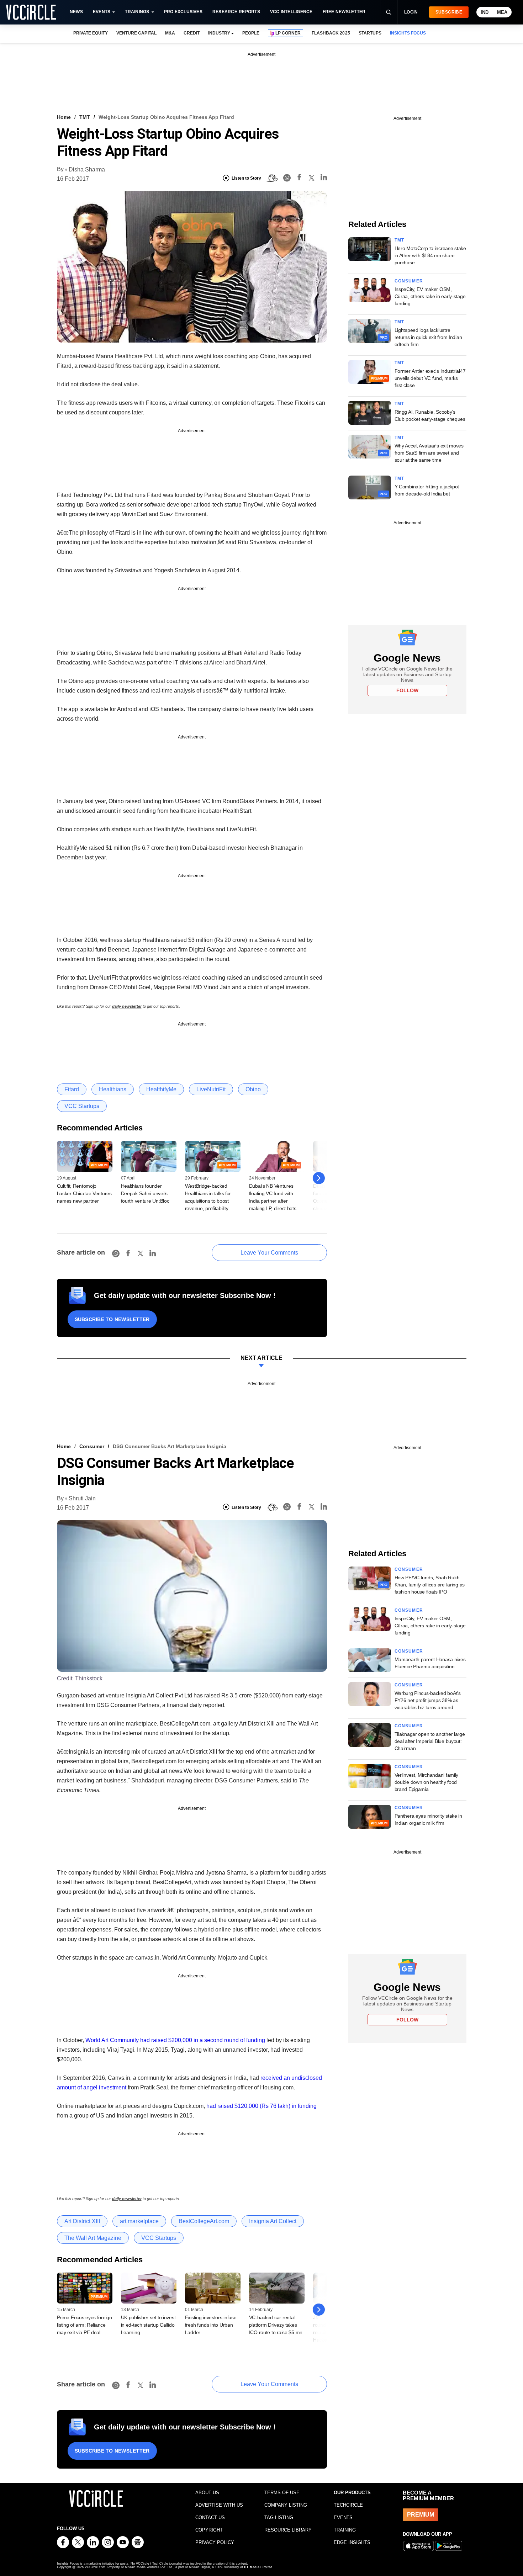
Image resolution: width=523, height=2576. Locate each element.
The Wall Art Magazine (93, 2238)
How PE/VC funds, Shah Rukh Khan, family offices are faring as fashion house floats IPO (430, 1585)
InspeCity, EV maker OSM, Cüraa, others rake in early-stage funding (430, 296)
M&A (170, 33)
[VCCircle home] (31, 12)
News (76, 12)
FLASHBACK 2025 (331, 33)
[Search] (389, 12)
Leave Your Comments (269, 1253)
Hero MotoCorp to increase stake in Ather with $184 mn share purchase (430, 255)
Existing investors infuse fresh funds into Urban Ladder (211, 2325)
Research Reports (236, 12)
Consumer (409, 281)
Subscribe (449, 12)
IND (485, 12)
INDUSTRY (219, 33)
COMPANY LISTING (286, 2505)
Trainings (137, 12)
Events (102, 12)
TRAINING (345, 2530)
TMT (85, 117)
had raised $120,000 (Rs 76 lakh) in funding (261, 2106)
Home (64, 117)
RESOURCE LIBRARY (288, 2530)
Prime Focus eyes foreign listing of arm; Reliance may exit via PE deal (84, 2325)
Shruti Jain (82, 1498)
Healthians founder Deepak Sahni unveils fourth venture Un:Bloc (145, 1193)
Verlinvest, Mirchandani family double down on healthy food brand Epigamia (427, 1782)
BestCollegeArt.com (204, 2221)
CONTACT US (210, 2517)
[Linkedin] (324, 178)
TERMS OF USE (282, 2493)
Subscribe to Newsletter (112, 1319)
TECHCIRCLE (348, 2505)
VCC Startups (82, 1106)
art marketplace (139, 2221)
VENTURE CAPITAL (136, 33)
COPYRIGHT (209, 2530)
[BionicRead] (272, 178)
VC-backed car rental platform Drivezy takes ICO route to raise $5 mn (276, 2325)
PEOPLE (251, 33)
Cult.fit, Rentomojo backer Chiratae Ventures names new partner (84, 1193)
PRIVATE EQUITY (91, 33)
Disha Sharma (87, 169)
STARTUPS (370, 33)
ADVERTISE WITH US (219, 2505)
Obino (253, 1089)
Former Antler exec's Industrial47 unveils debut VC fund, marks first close (430, 378)
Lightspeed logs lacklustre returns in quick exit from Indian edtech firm (428, 337)
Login (411, 12)
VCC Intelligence (291, 12)
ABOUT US (207, 2493)
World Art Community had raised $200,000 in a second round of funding (175, 2040)
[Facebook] (299, 178)
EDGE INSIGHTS (352, 2542)
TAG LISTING (279, 2517)
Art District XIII (82, 2221)
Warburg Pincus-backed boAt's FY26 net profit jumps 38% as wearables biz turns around (428, 1700)
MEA (502, 12)
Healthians (113, 1089)
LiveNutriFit (211, 1089)
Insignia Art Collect (273, 2221)
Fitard (72, 1089)
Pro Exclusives (183, 12)
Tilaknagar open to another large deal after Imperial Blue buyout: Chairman (430, 1741)
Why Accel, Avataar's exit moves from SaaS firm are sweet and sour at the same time (429, 453)
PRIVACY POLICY (215, 2542)
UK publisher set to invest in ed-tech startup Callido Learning (148, 2325)
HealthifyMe (161, 1089)
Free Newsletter (344, 12)
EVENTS (343, 2517)
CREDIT (192, 33)
